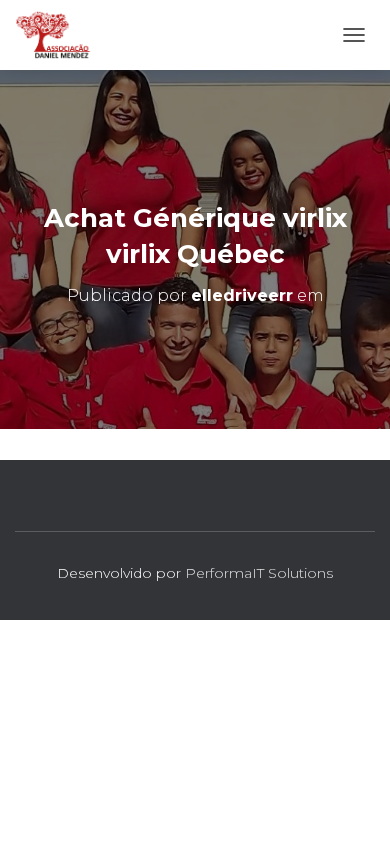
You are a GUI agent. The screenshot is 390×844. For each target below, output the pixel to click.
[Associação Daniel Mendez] (61, 35)
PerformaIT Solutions (259, 573)
